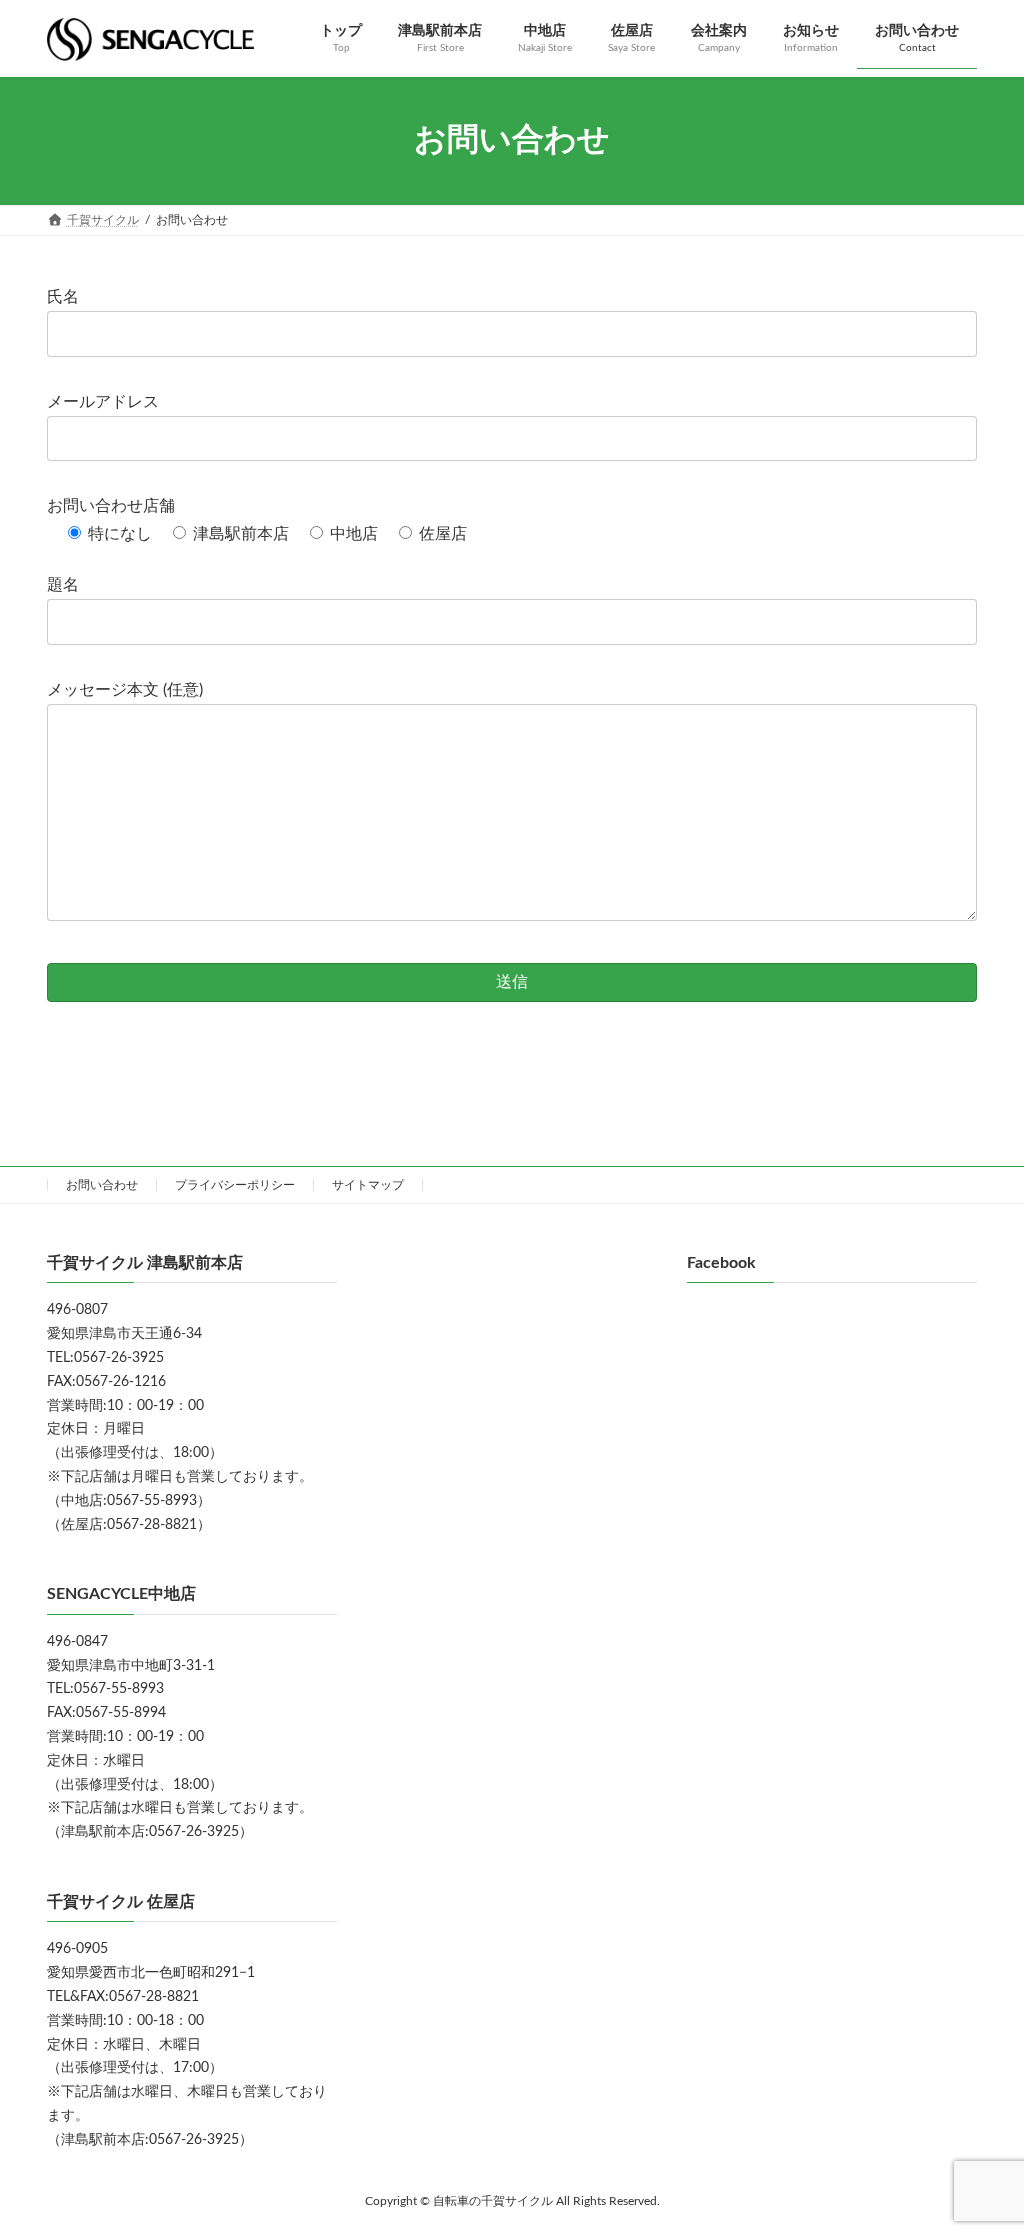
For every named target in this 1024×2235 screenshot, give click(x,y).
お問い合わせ (102, 1185)
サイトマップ (368, 1185)
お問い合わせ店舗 (111, 506)
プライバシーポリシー (235, 1185)
